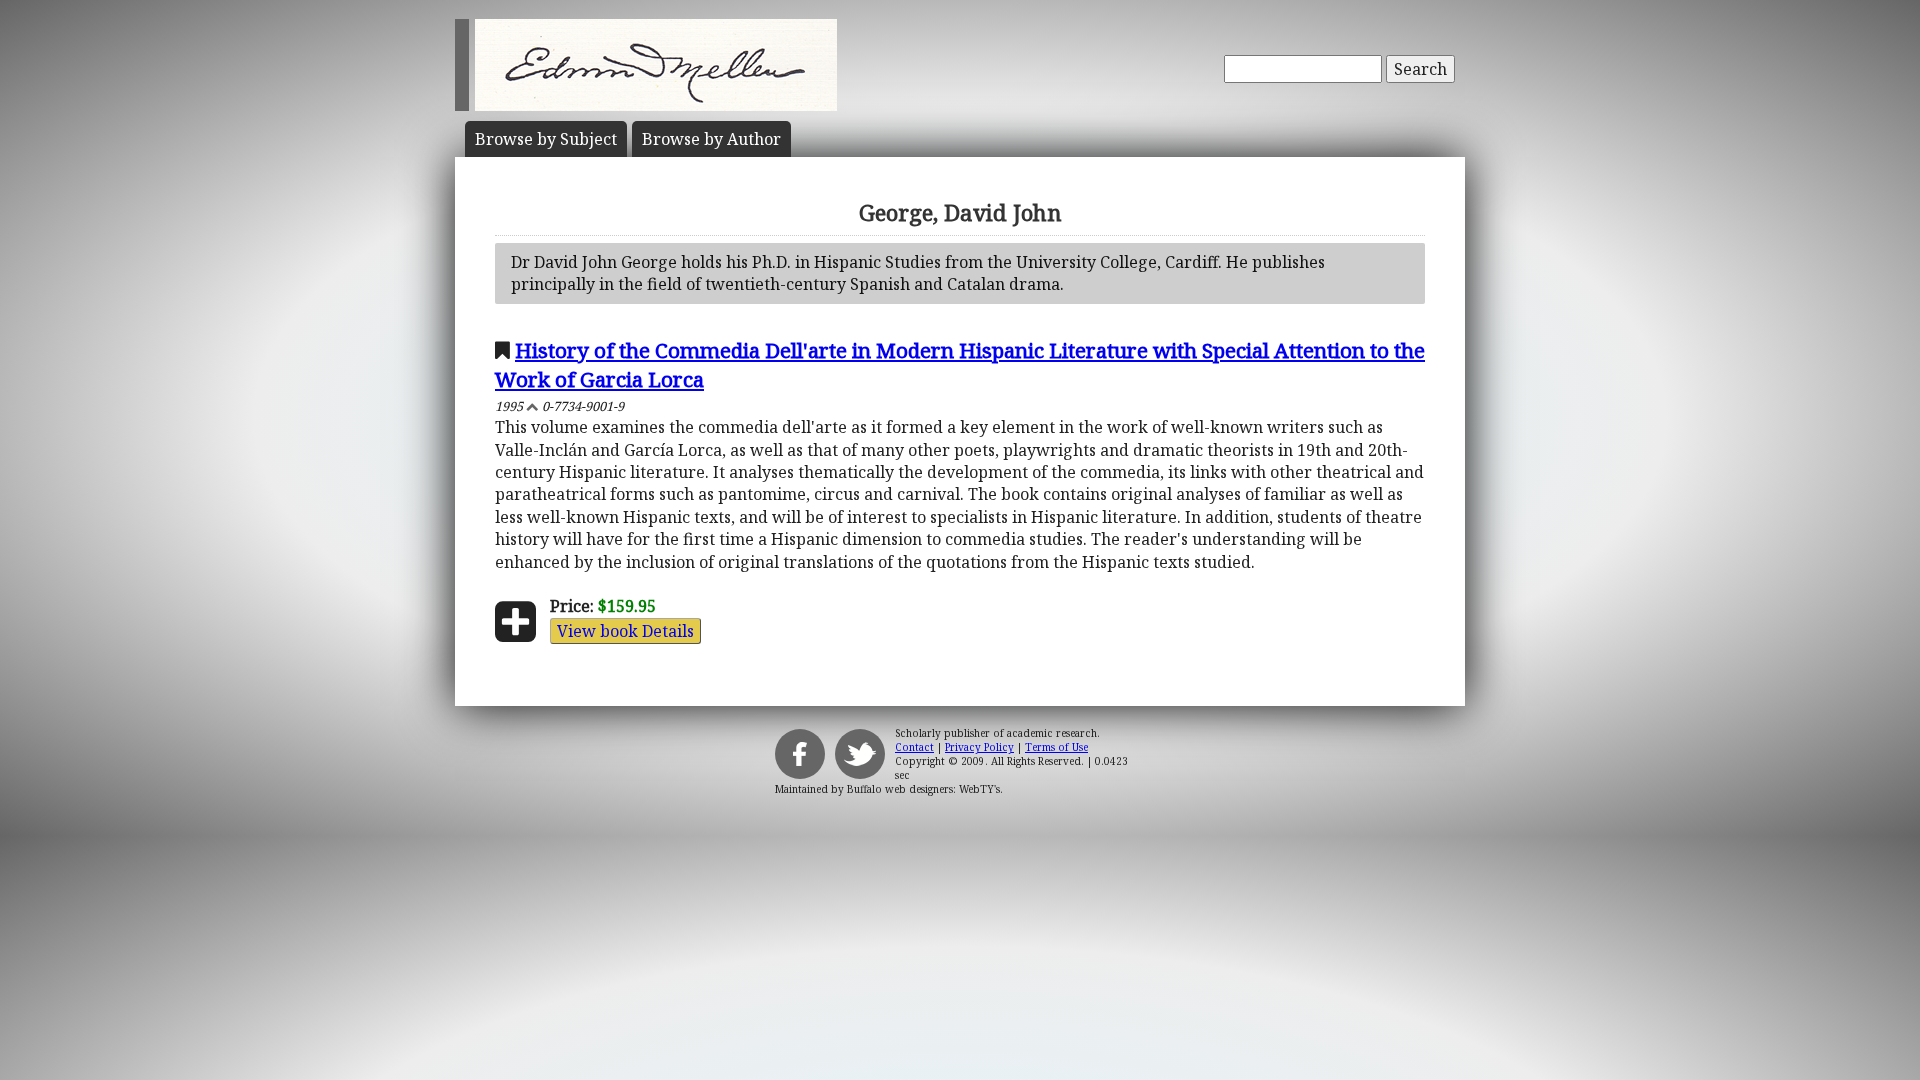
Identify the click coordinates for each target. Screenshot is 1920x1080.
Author (711, 139)
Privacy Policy (979, 747)
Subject (546, 139)
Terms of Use (1056, 747)
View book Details (625, 631)
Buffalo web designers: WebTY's (923, 789)
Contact (914, 747)
